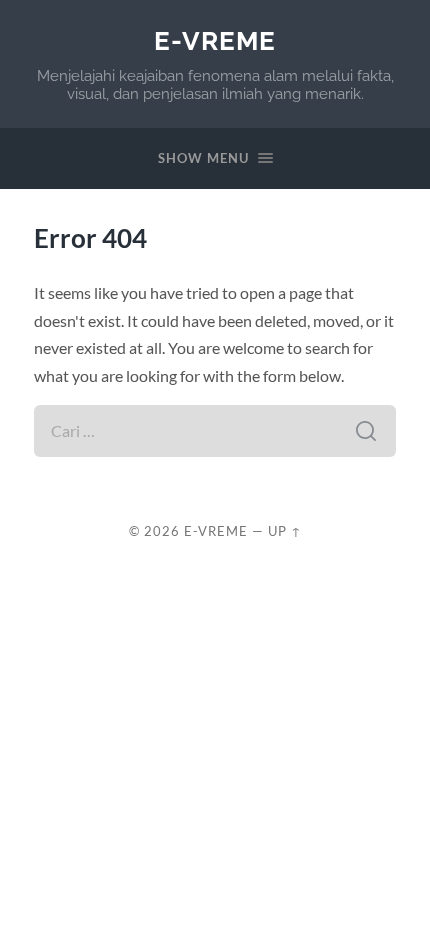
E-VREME (215, 40)
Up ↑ (285, 531)
